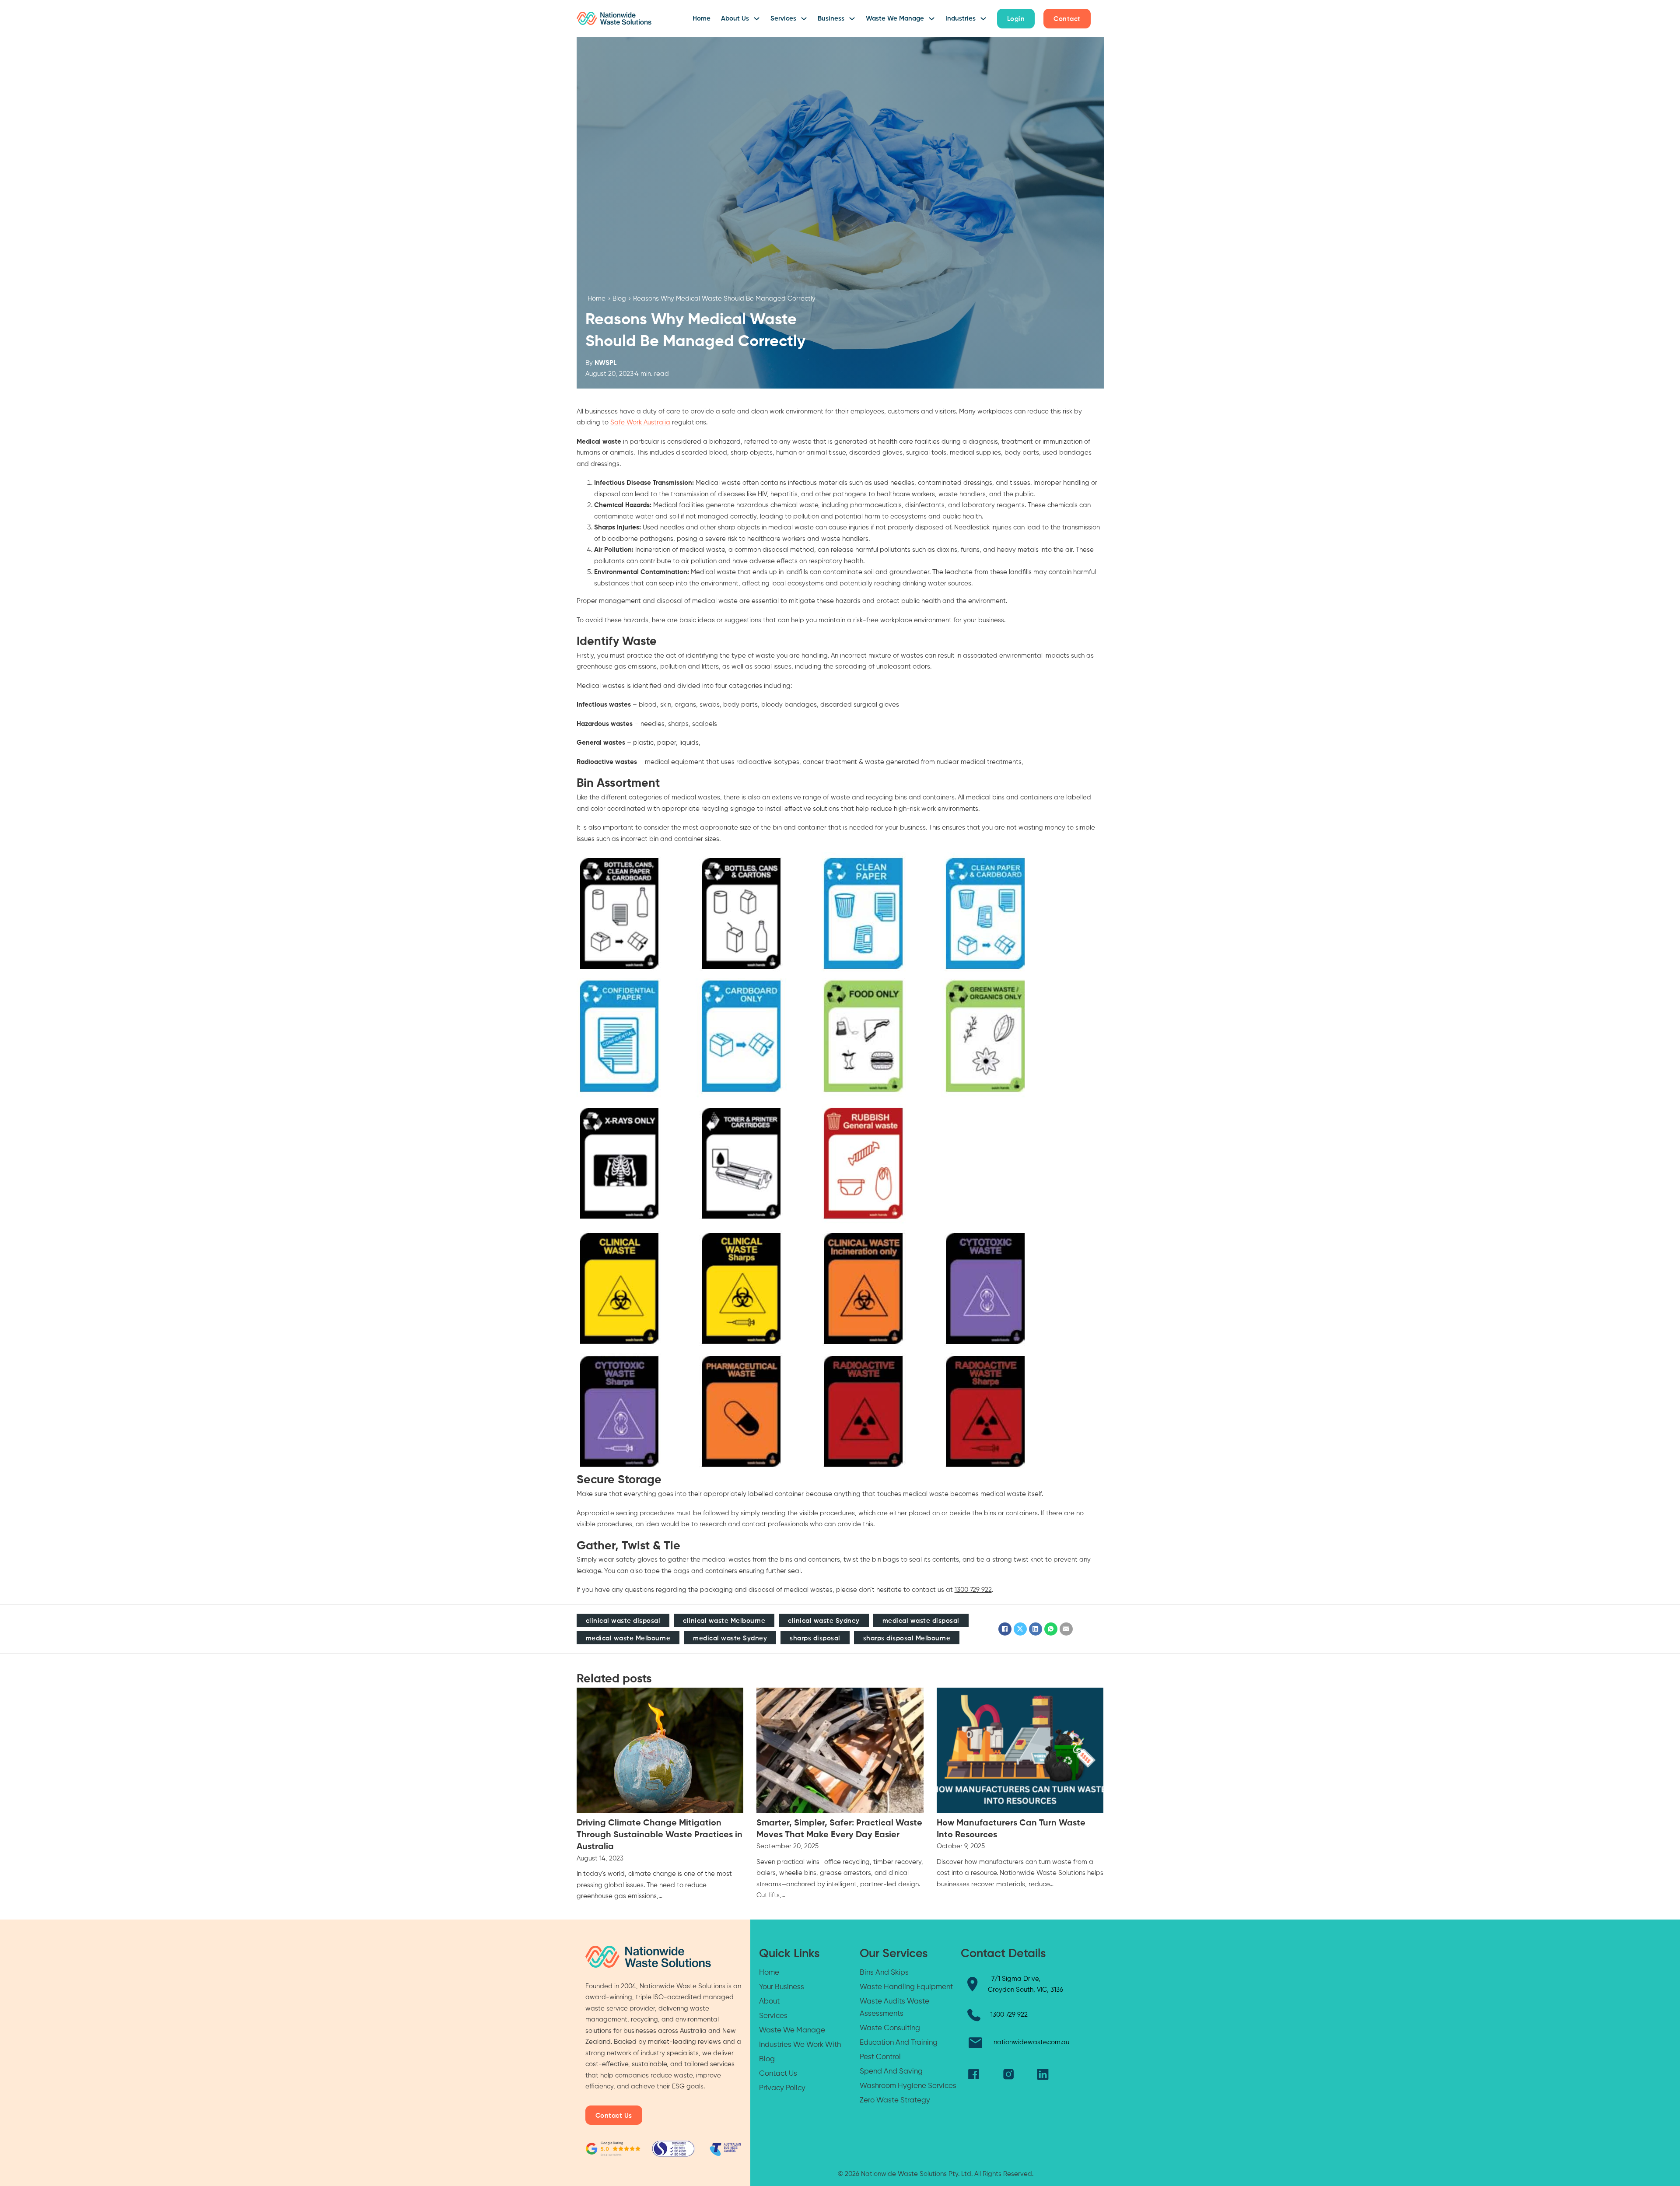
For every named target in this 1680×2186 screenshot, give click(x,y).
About (769, 2002)
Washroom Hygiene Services (908, 2086)
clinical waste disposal (623, 1621)
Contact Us (614, 2116)
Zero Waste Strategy (895, 2100)
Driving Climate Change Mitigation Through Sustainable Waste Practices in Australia (660, 1835)
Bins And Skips (884, 1973)
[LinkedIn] (1036, 1629)
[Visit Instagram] (1008, 2074)
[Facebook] (1005, 1629)
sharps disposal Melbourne (907, 1638)
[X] (1020, 1629)
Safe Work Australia (640, 422)
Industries (961, 19)
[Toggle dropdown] (757, 19)
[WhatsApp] (1051, 1629)
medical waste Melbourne (628, 1638)
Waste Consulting (890, 2028)
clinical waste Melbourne (724, 1621)
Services (783, 19)
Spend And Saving (891, 2072)
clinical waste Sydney (824, 1621)
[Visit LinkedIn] (1043, 2074)
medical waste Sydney (730, 1638)
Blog (619, 299)
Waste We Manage (895, 19)
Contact (1067, 19)
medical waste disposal (921, 1621)
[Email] (1066, 1629)
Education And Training (899, 2043)
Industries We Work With (800, 2045)
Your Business (782, 1987)
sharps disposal (815, 1638)
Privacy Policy (782, 2088)
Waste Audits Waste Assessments (894, 2008)
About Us (735, 19)
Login (1016, 19)
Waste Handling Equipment (906, 1987)
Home (702, 19)
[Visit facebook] (974, 2074)
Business (831, 19)
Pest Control (880, 2057)
